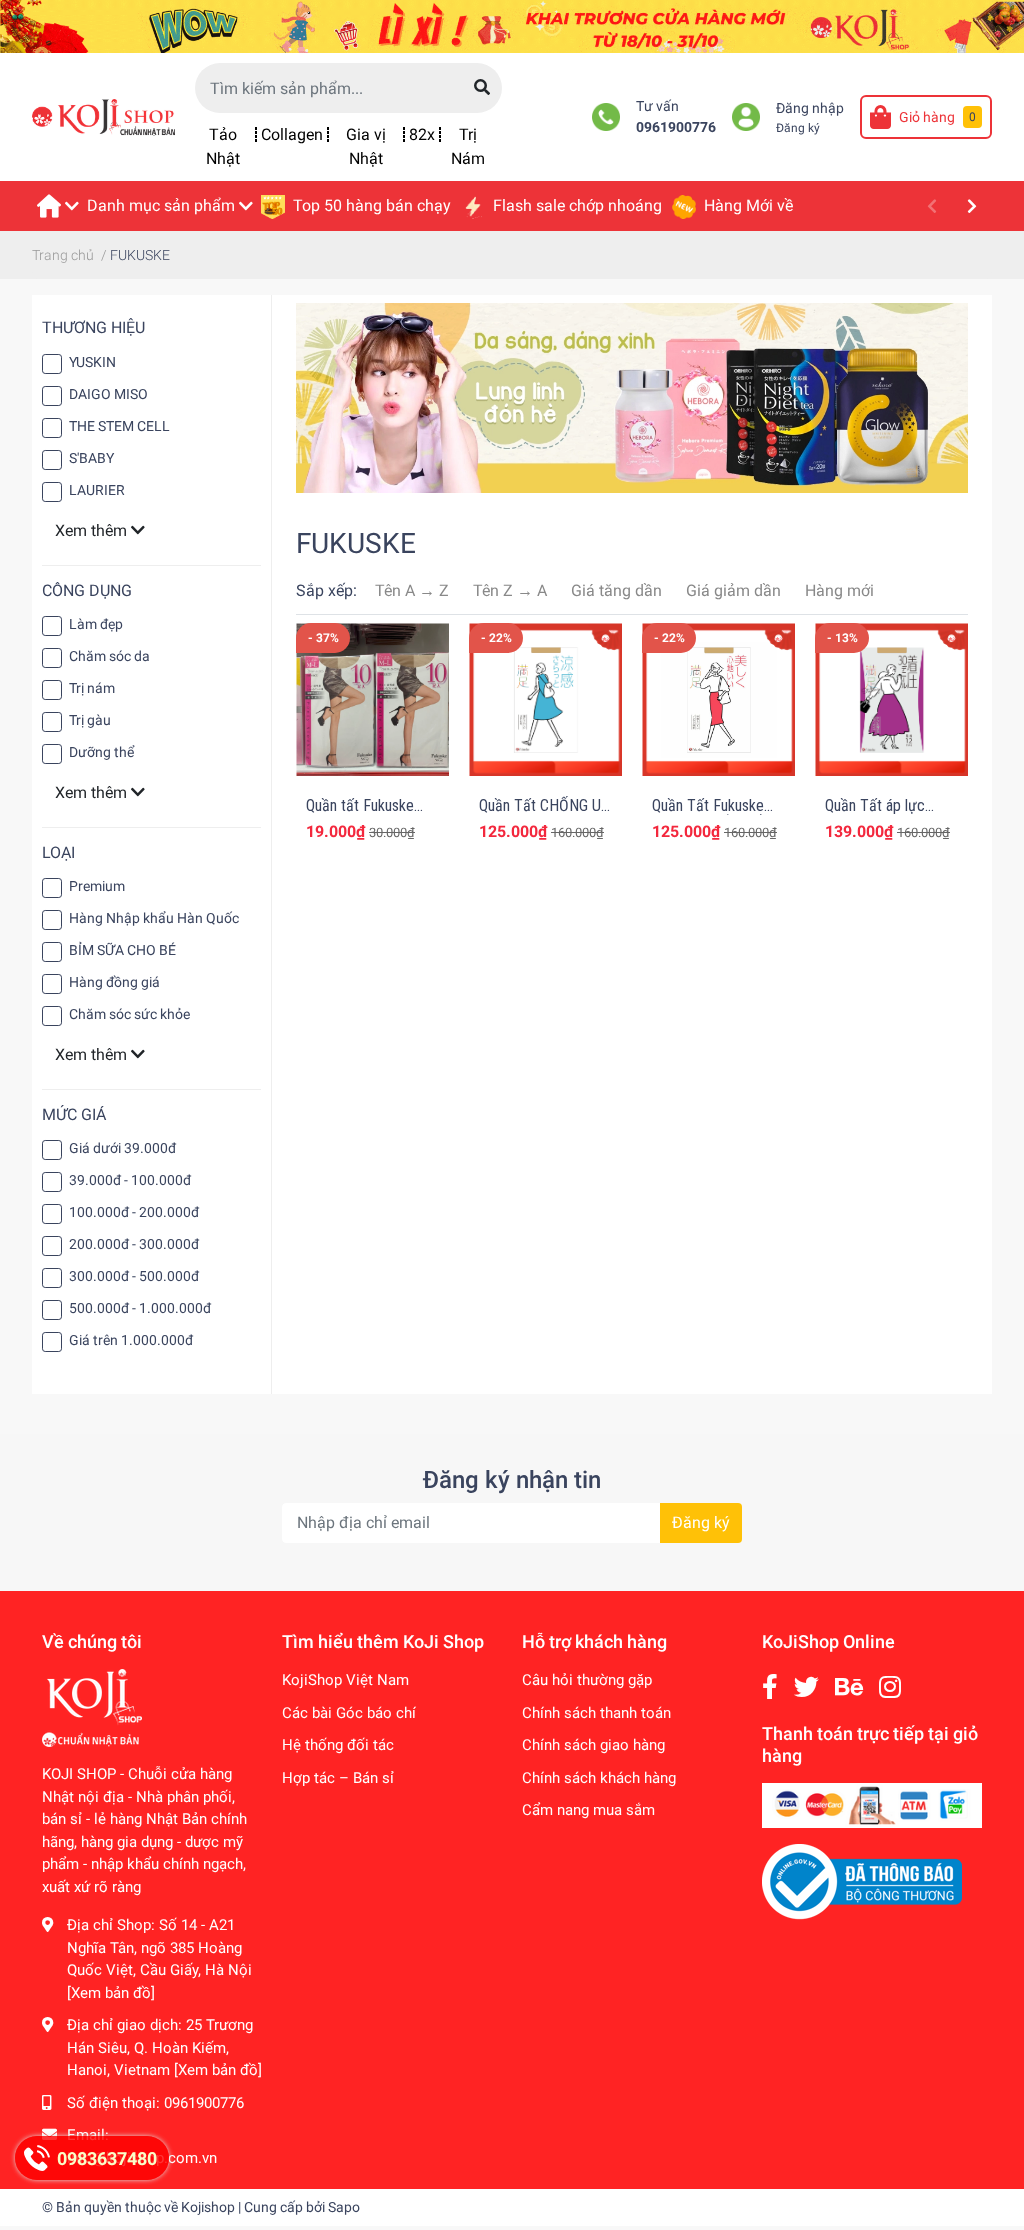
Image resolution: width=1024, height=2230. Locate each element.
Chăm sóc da (109, 656)
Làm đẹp (96, 624)
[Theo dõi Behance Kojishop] (849, 1687)
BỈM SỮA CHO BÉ (122, 950)
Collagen (292, 134)
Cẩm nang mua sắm (588, 1810)
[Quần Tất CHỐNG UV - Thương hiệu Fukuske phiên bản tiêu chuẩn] (545, 699)
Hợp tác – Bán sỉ (338, 1778)
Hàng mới (839, 590)
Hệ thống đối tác (338, 1745)
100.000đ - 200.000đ (134, 1212)
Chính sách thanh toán (596, 1713)
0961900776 (676, 127)
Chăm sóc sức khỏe (129, 1014)
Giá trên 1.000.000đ (131, 1340)
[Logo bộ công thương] (862, 1881)
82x (422, 134)
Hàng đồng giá (114, 982)
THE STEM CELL (119, 426)
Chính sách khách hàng (599, 1778)
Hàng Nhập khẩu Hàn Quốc (154, 918)
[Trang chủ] (57, 206)
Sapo (344, 2207)
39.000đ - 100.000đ (130, 1180)
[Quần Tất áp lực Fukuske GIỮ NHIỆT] (891, 699)
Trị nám (92, 688)
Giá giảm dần (733, 590)
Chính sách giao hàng (593, 1745)
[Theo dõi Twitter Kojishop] (806, 1687)
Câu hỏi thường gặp (587, 1680)
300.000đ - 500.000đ (134, 1276)
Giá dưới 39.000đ (122, 1148)
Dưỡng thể (101, 752)
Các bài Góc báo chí (349, 1713)
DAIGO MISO (108, 394)
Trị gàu (90, 720)
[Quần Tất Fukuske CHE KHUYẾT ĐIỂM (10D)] (718, 699)
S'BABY (91, 458)
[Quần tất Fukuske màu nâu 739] (372, 699)
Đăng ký (798, 128)
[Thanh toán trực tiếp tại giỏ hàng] (872, 1805)
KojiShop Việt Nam (345, 1680)
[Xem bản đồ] (111, 1993)
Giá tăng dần (616, 590)
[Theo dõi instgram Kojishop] (890, 1687)
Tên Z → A (510, 590)
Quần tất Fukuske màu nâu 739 (360, 815)
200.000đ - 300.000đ (134, 1244)
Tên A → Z (412, 590)
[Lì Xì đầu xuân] (512, 25)
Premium (97, 886)
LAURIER (97, 490)
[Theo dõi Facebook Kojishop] (770, 1687)
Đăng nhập (810, 108)
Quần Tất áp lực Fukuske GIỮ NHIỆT (886, 815)
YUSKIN (92, 362)
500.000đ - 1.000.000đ (140, 1308)
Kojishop (208, 2207)
